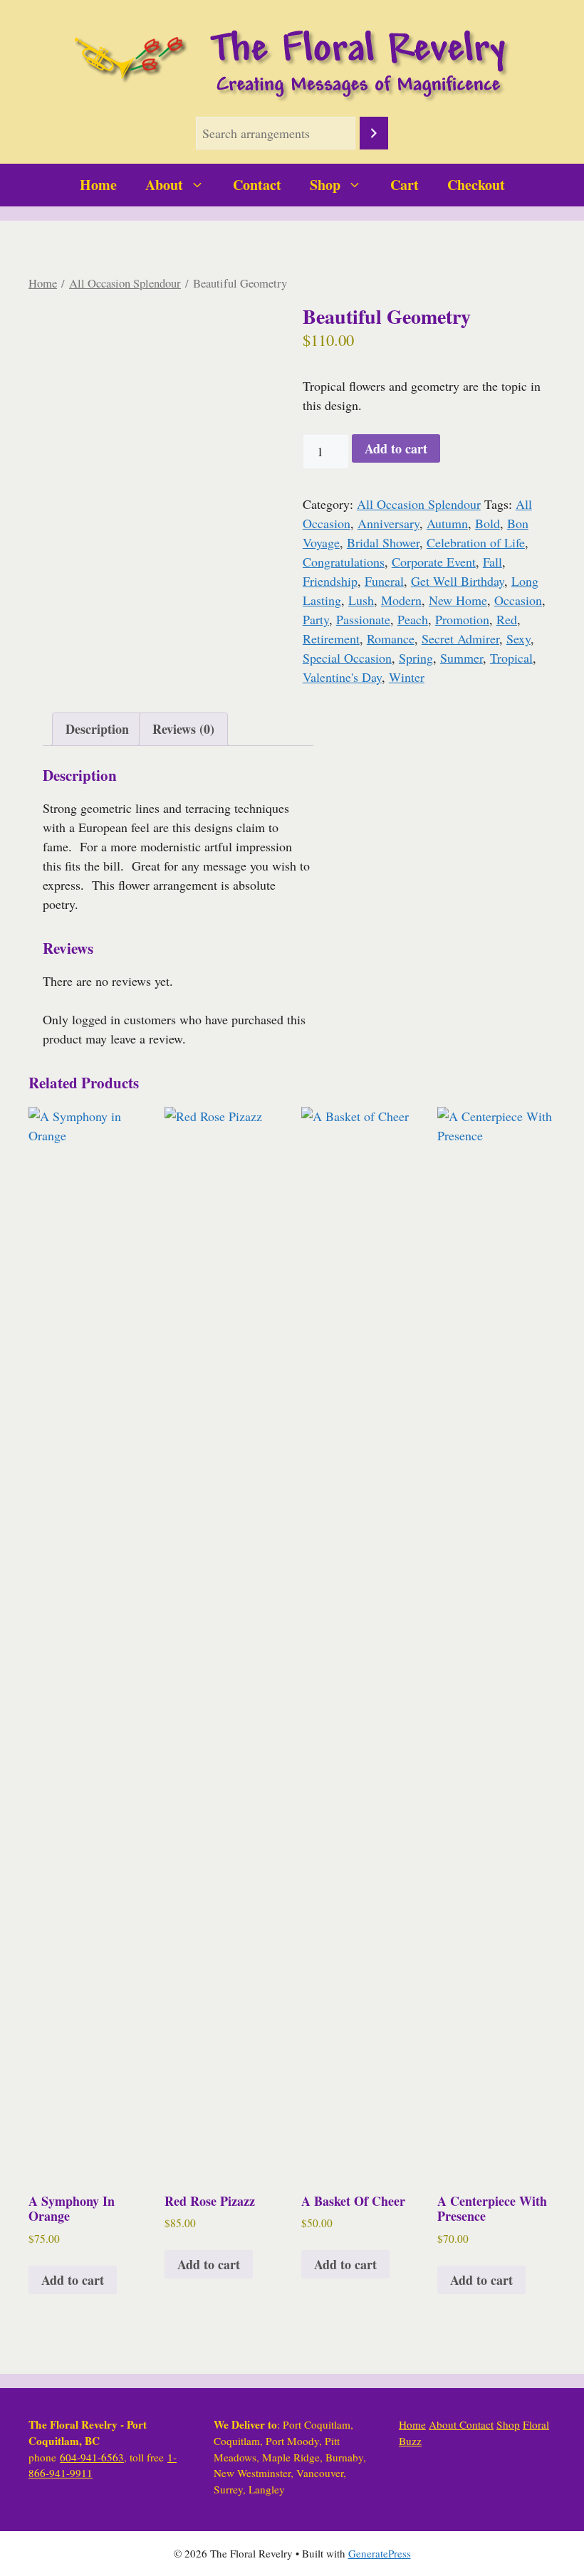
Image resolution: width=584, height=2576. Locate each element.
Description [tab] (97, 729)
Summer (462, 658)
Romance (391, 638)
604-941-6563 (92, 2457)
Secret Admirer (460, 638)
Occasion (518, 600)
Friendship (330, 581)
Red (507, 619)
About (164, 185)
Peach (413, 619)
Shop (325, 185)
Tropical (511, 658)
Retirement (331, 638)
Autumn (447, 523)
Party (316, 619)
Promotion (462, 619)
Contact (257, 185)
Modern (401, 600)
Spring (416, 658)
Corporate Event (434, 562)
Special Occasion (347, 658)
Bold (487, 523)
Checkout (476, 185)
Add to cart (396, 448)
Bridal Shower (383, 542)
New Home (458, 600)
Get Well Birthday (458, 581)
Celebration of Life (476, 542)
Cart (405, 185)
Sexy (518, 638)
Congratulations (344, 562)
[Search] (374, 133)
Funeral (384, 581)
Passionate (363, 619)
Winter (407, 677)
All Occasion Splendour (125, 283)
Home (98, 185)
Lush (361, 600)
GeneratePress (380, 2553)
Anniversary (389, 523)
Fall (492, 562)
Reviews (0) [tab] (183, 729)
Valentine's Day (342, 677)
